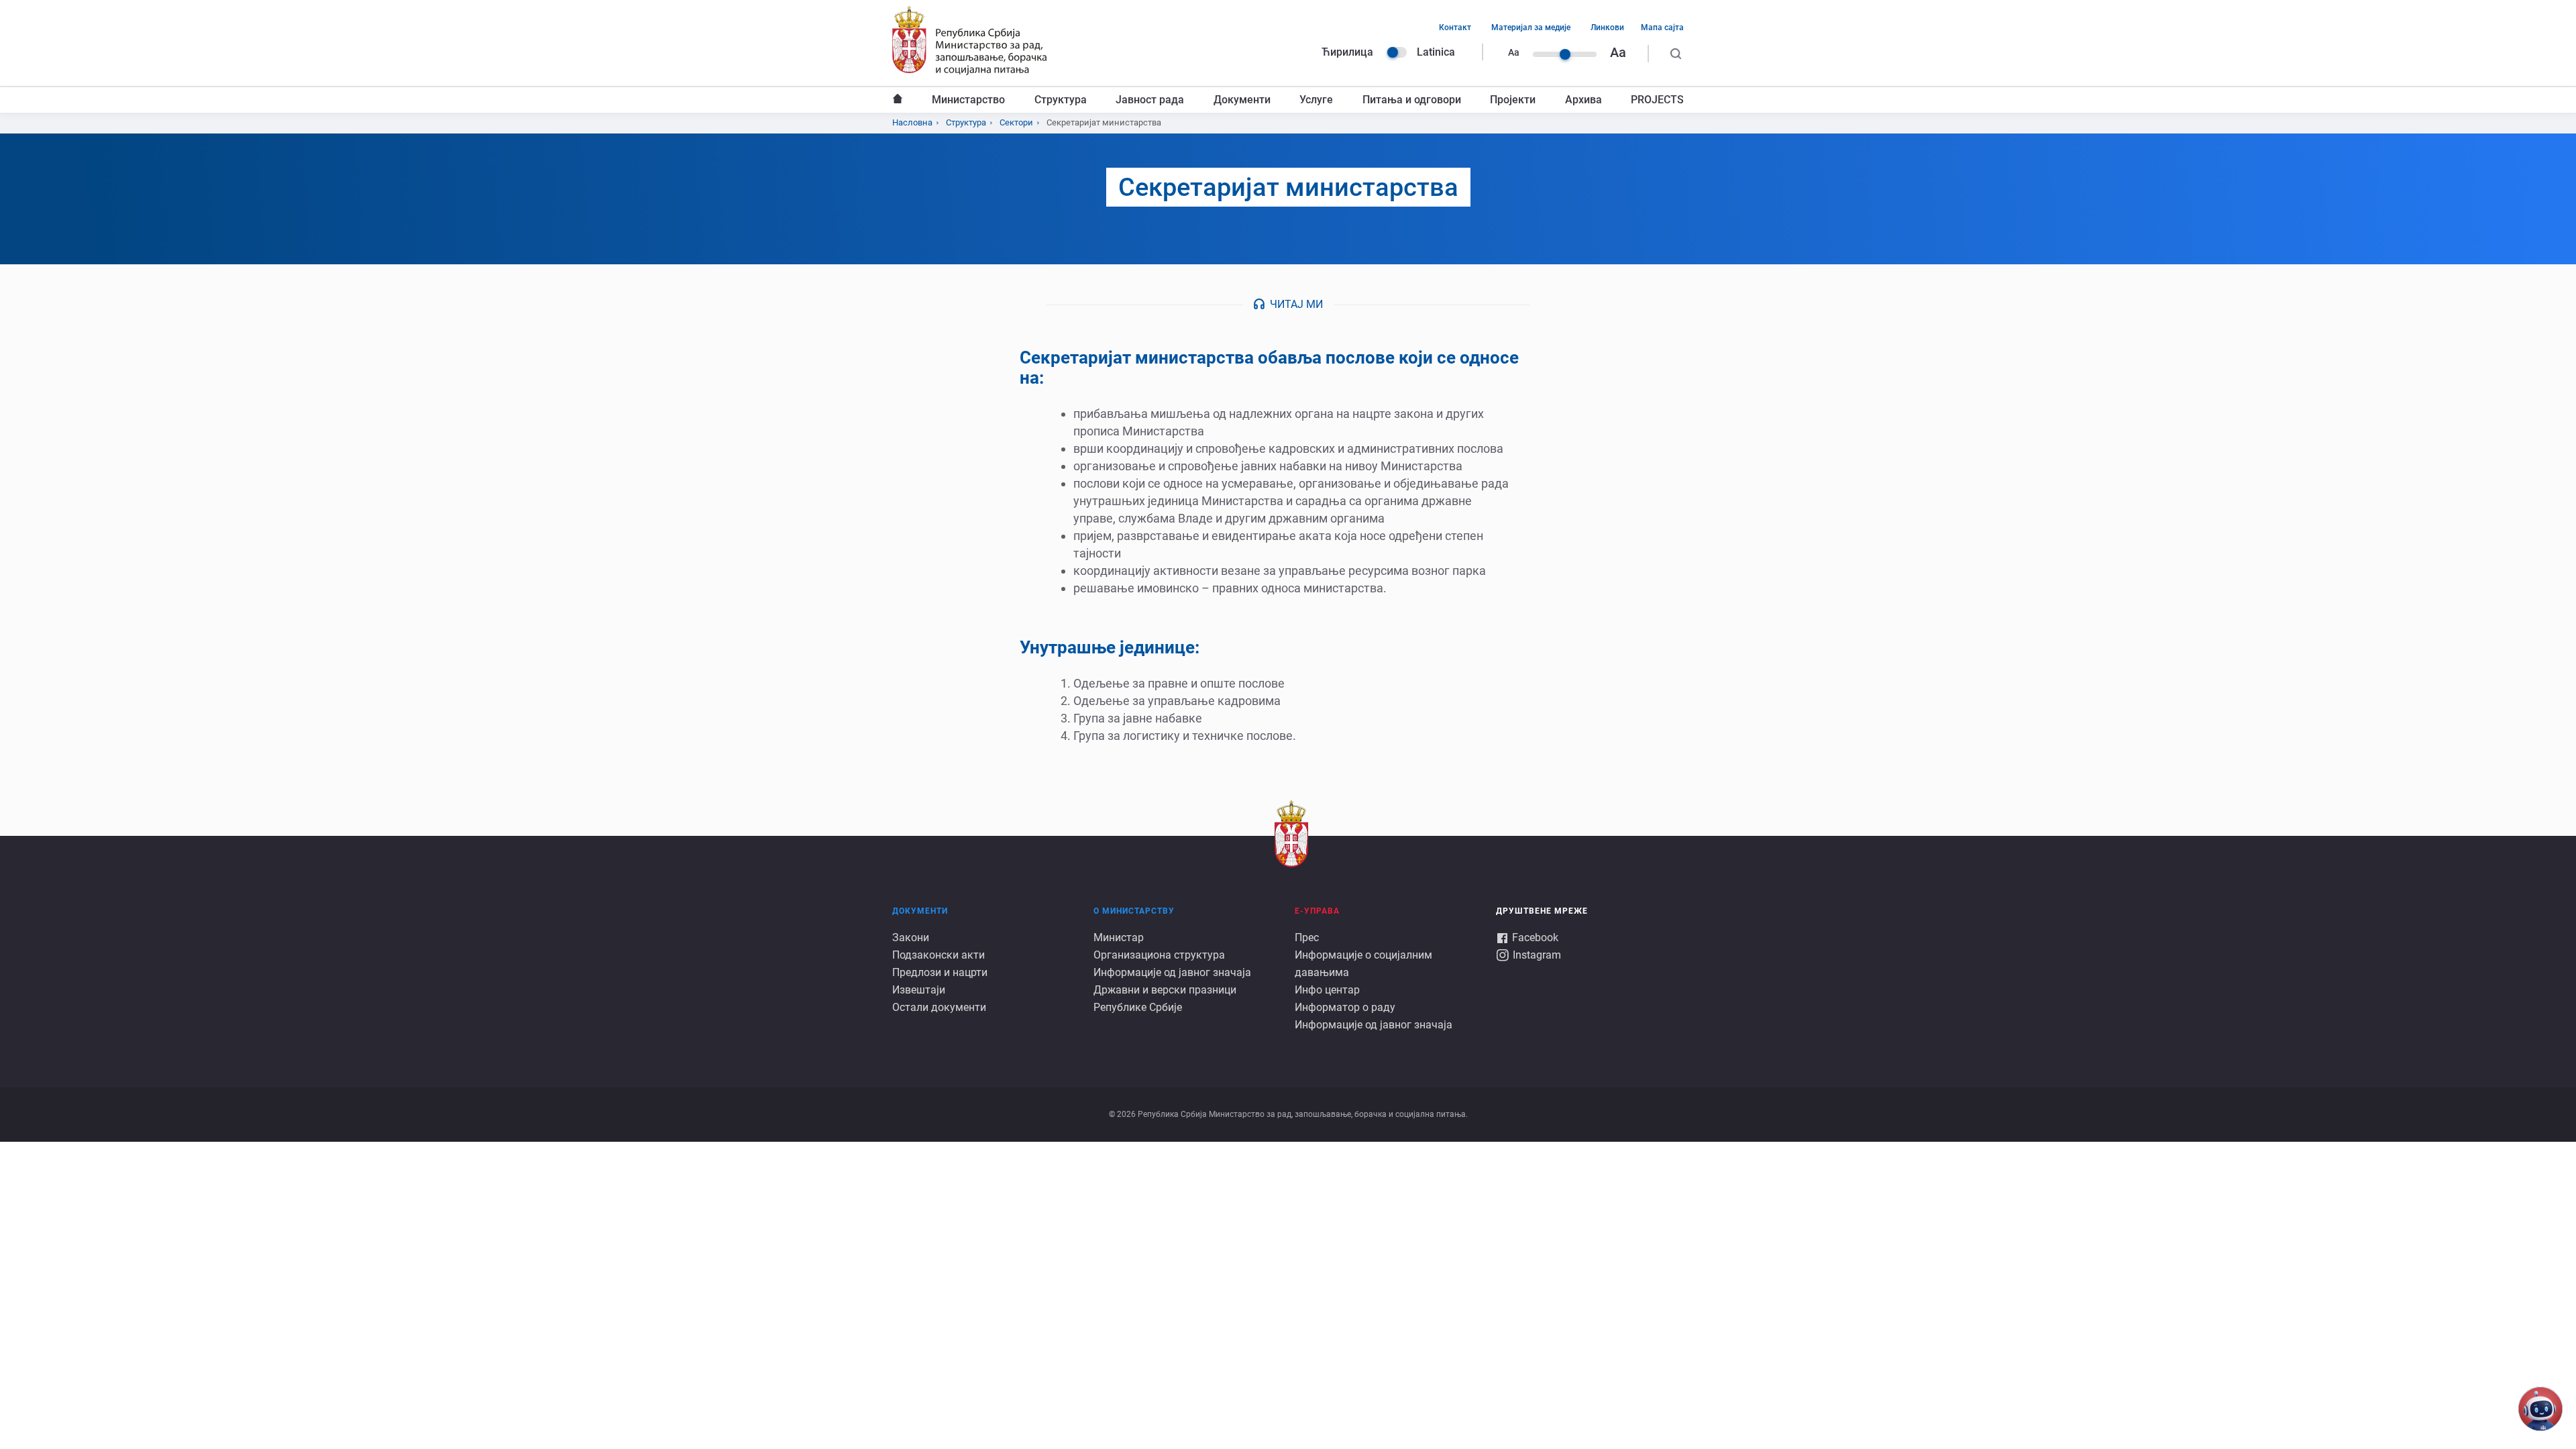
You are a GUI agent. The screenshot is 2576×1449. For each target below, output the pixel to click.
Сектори (1016, 122)
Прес (1307, 937)
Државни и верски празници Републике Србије (1165, 999)
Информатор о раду (1345, 1007)
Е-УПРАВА (1317, 911)
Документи (1242, 100)
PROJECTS (1657, 100)
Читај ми (1296, 304)
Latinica (1436, 52)
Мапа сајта (1662, 28)
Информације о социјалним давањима (1363, 964)
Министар (1119, 937)
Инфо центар (1327, 990)
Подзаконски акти (938, 955)
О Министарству (1134, 911)
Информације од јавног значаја (1172, 972)
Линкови (1607, 28)
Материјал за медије (1531, 28)
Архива (1584, 100)
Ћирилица (1347, 52)
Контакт (1455, 28)
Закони (911, 937)
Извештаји (919, 990)
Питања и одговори (1412, 100)
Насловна (898, 100)
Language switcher (1397, 52)
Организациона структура (1159, 955)
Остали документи (939, 1007)
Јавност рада (1150, 100)
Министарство (968, 100)
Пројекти (1513, 100)
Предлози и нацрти (940, 972)
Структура (1061, 100)
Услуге (1316, 100)
